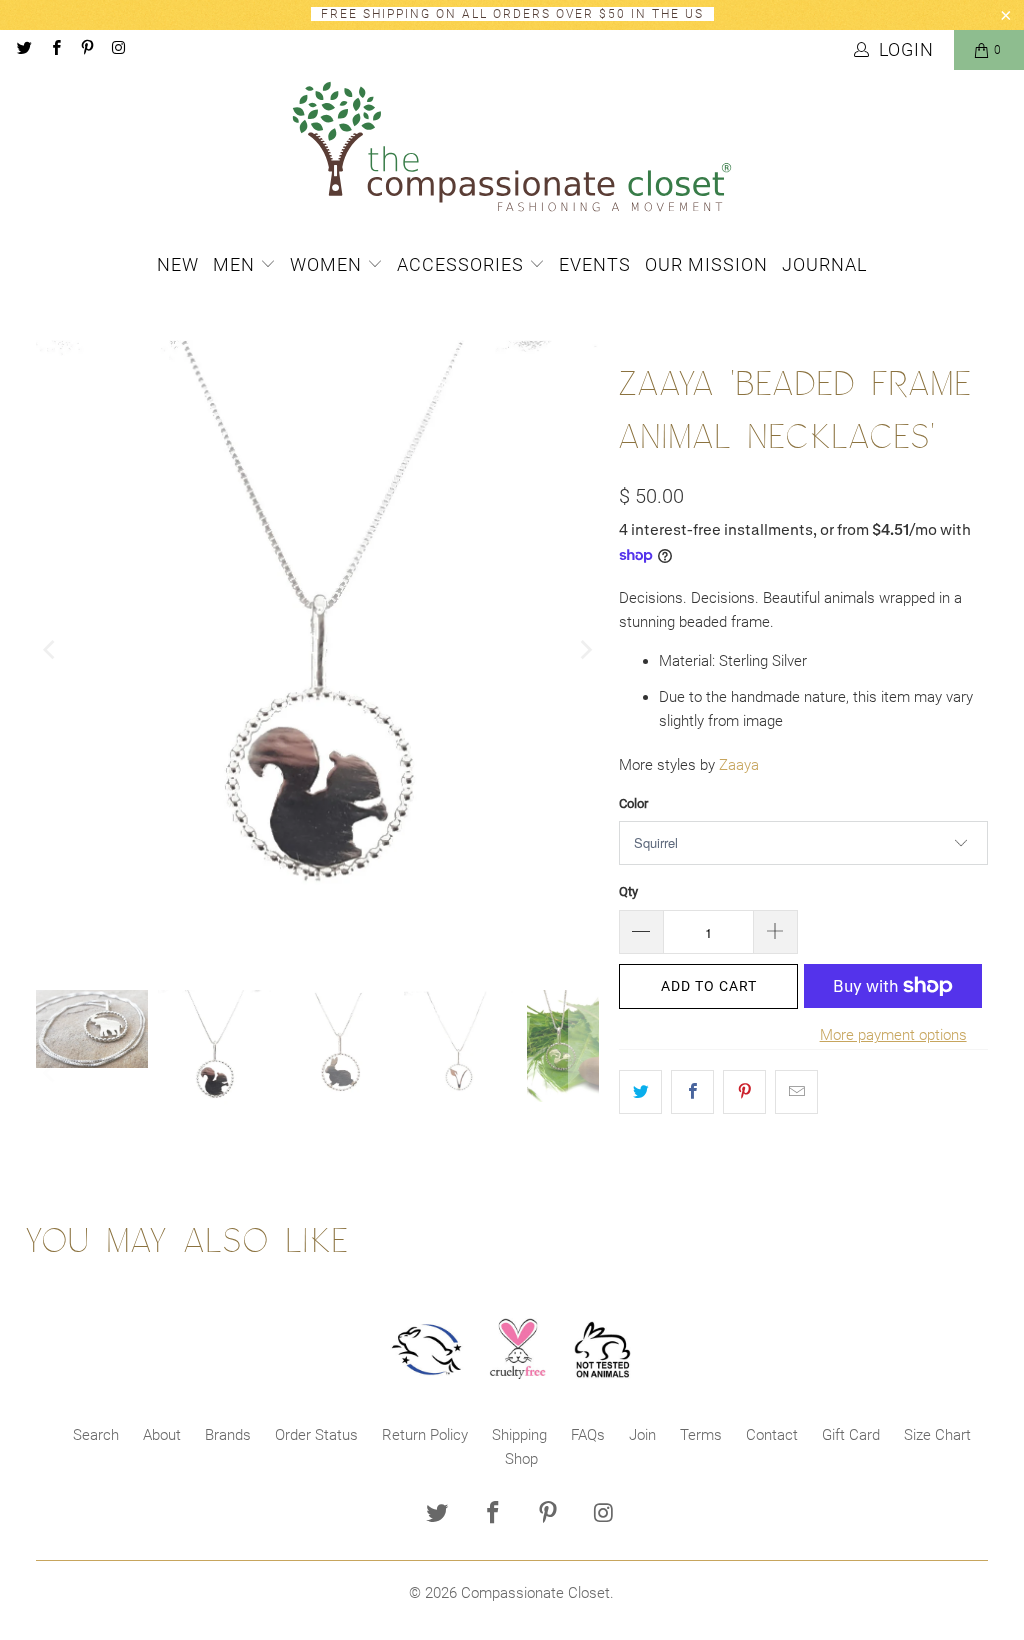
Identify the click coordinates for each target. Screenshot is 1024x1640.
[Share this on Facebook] (692, 1092)
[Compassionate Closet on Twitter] (23, 50)
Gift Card (851, 1435)
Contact (772, 1435)
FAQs (588, 1435)
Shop (521, 1459)
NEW (178, 264)
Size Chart (937, 1435)
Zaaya (739, 765)
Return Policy (425, 1435)
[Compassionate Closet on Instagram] (117, 50)
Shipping (519, 1435)
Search (96, 1435)
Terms (701, 1435)
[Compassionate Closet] (512, 148)
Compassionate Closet (535, 1593)
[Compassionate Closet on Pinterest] (86, 50)
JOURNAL (824, 264)
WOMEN (328, 264)
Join (642, 1435)
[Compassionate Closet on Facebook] (54, 50)
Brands (228, 1435)
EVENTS (595, 264)
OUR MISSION (706, 264)
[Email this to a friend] (796, 1092)
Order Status (316, 1435)
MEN (236, 264)
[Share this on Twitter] (640, 1092)
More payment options (893, 1035)
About (162, 1435)
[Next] (584, 649)
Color (633, 803)
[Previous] (51, 649)
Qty (628, 891)
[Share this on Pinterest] (744, 1092)
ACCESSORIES (463, 264)
